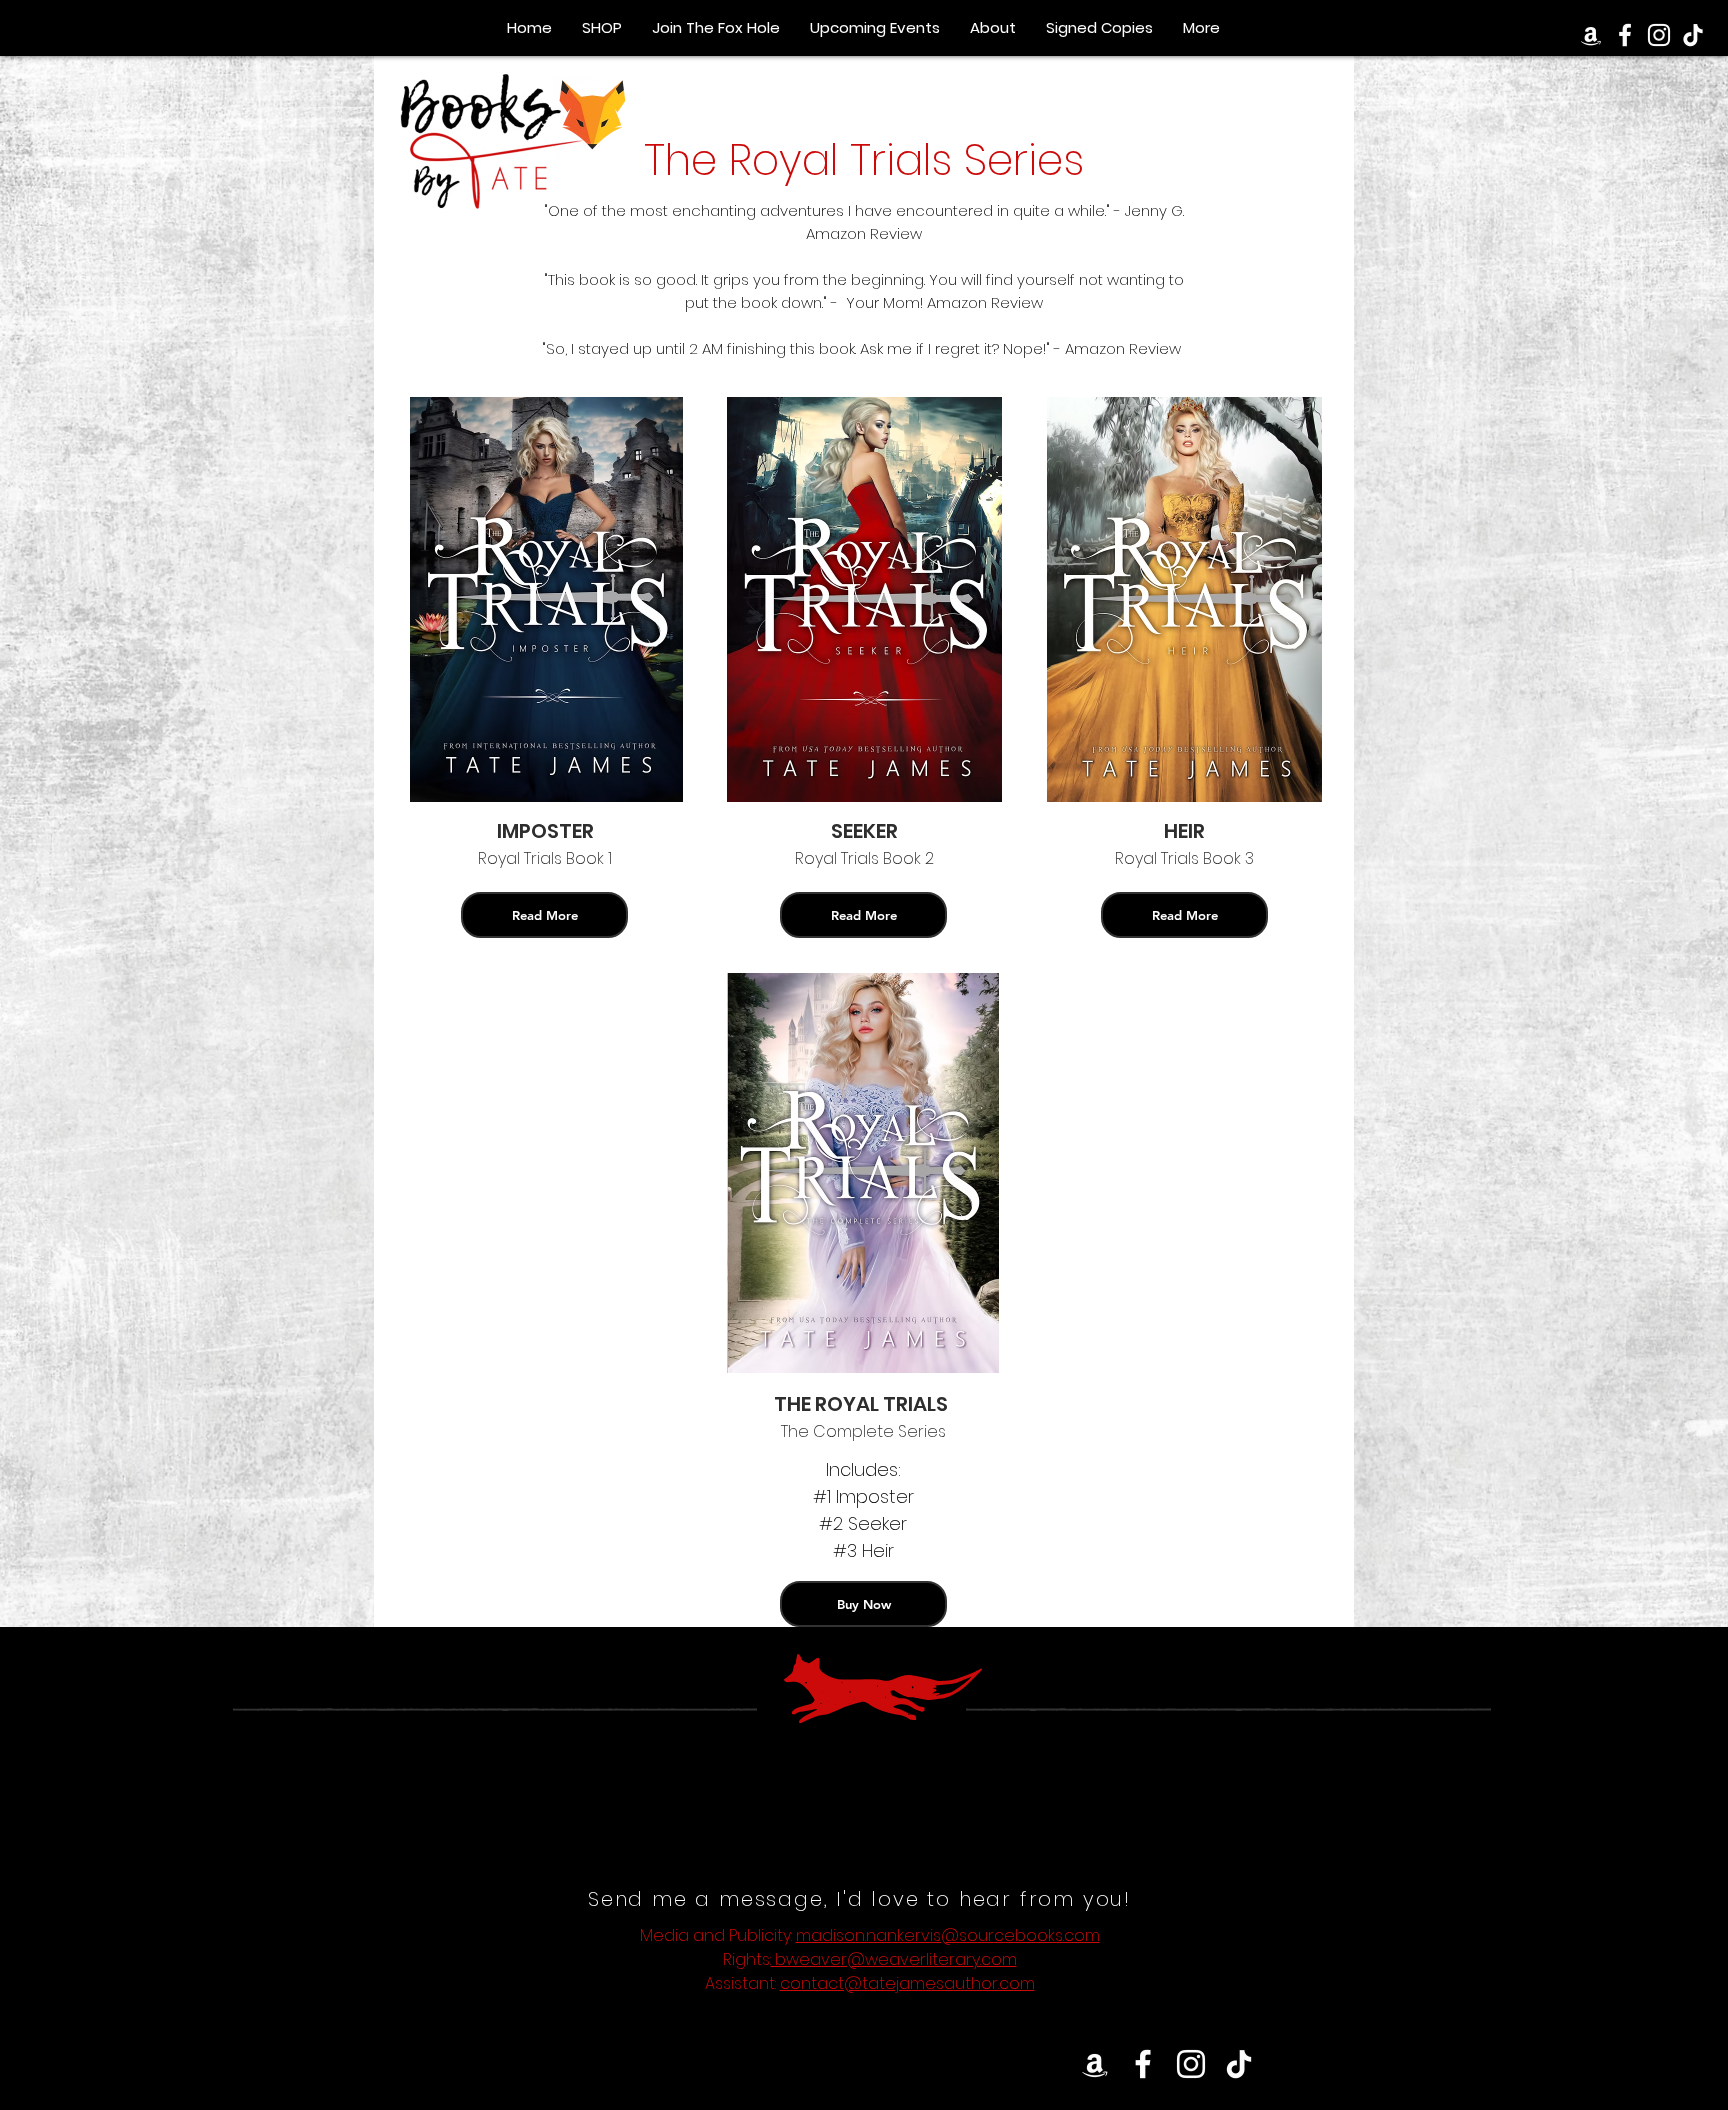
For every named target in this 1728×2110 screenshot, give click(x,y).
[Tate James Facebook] (1625, 35)
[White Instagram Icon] (1191, 2064)
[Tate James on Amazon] (1591, 35)
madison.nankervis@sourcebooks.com (948, 1935)
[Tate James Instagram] (1659, 35)
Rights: (747, 1959)
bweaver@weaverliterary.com (894, 1959)
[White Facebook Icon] (1143, 2064)
